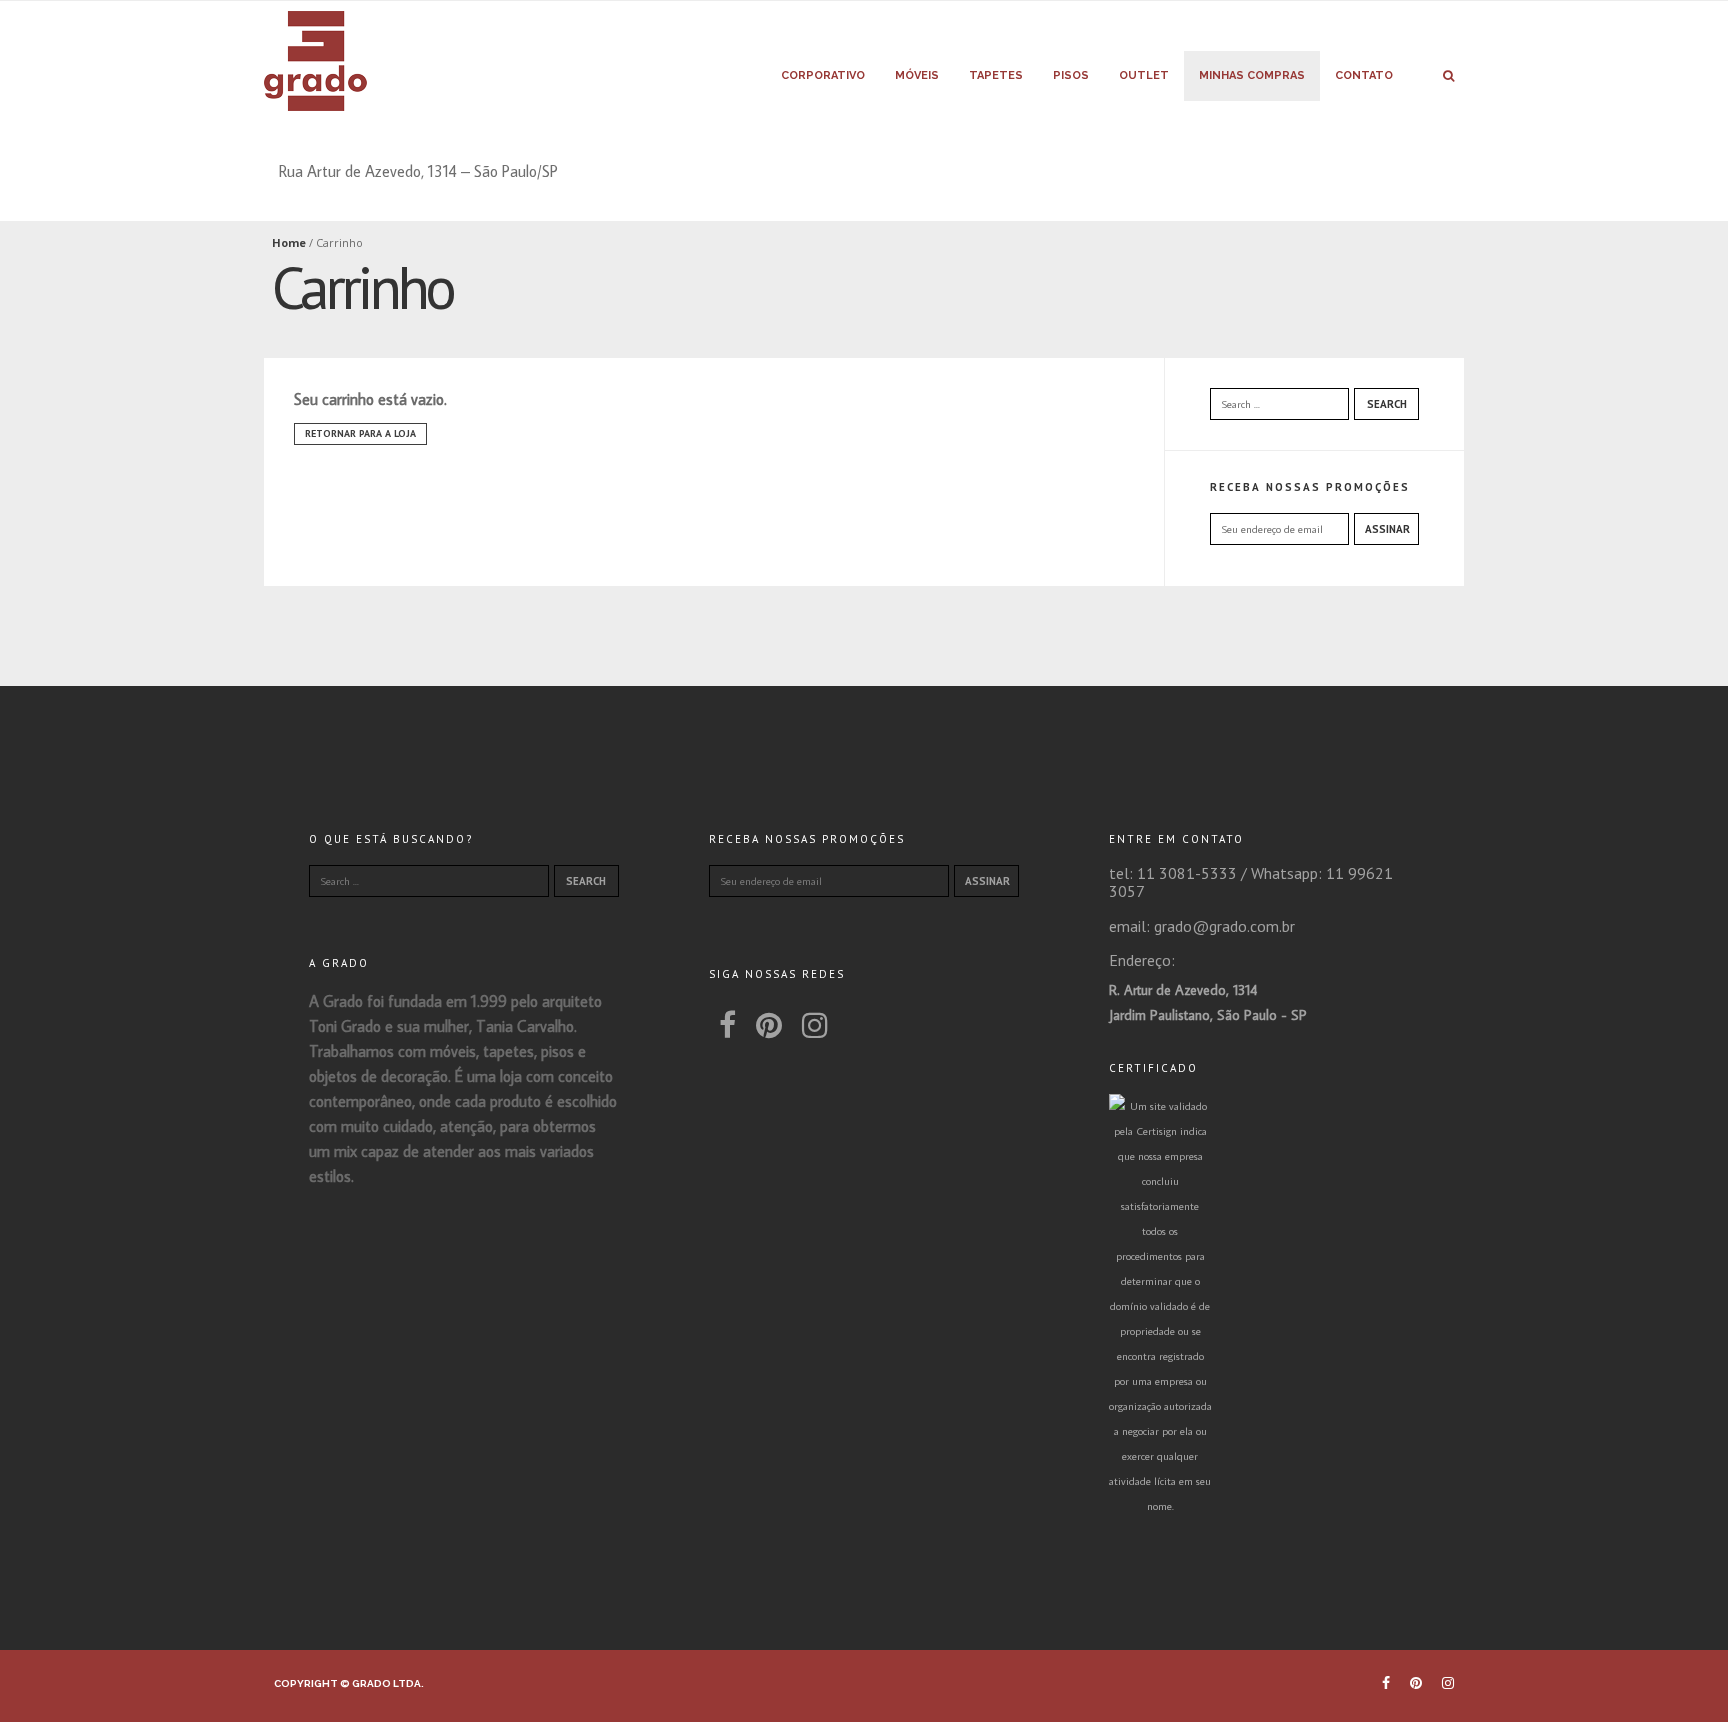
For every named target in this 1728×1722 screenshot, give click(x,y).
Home (289, 242)
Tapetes (996, 75)
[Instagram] (815, 1025)
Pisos (1071, 75)
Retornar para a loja (360, 433)
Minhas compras (1252, 75)
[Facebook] (727, 1025)
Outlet (1144, 75)
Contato (1364, 75)
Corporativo (823, 75)
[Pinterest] (769, 1025)
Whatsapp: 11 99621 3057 (1251, 882)
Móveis (917, 75)
